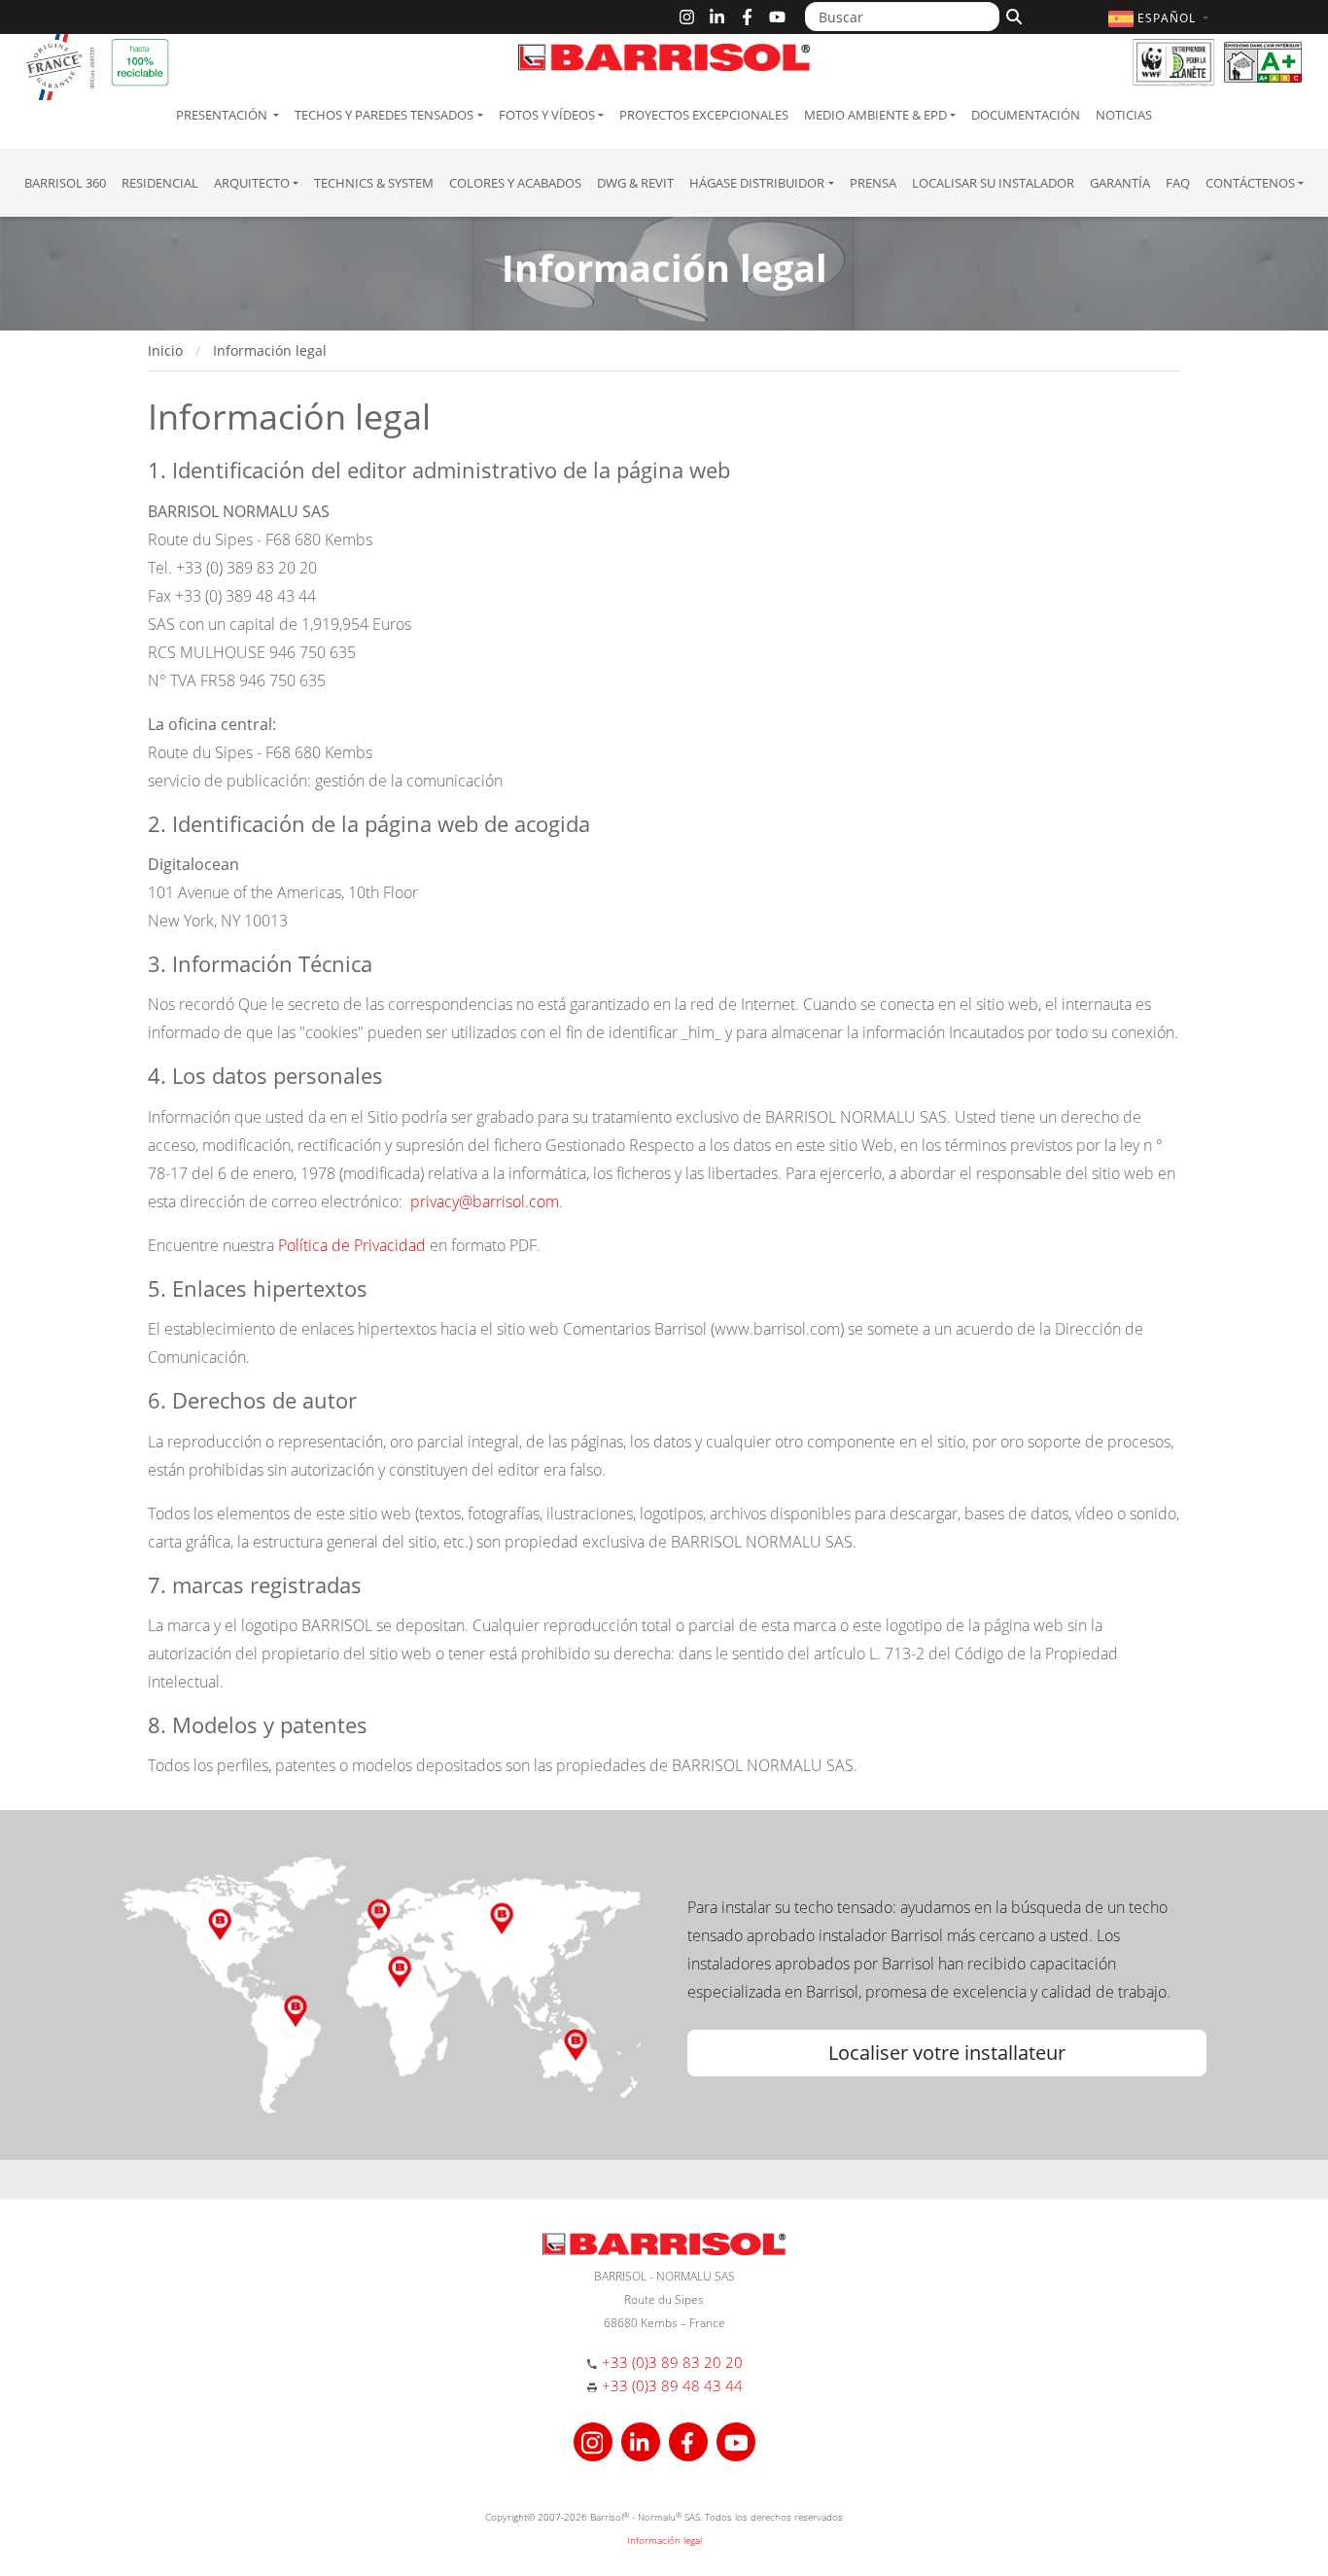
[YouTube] (777, 17)
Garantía (1120, 183)
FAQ (1178, 183)
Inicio (165, 350)
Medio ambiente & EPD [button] (875, 115)
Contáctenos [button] (1250, 183)
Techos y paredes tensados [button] (384, 115)
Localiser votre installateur (947, 2053)
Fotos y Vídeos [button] (547, 115)
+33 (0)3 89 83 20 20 (672, 2362)
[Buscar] (1012, 15)
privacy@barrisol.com (485, 1201)
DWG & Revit (635, 183)
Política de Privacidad (352, 1245)
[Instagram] (687, 17)
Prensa (873, 183)
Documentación (1026, 115)
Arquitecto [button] (252, 183)
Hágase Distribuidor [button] (757, 183)
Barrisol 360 (65, 183)
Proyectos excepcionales (704, 115)
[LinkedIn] (717, 17)
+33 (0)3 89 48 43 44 (672, 2385)
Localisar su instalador (993, 183)
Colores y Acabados (515, 183)
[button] (1161, 18)
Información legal (664, 2540)
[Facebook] (747, 17)
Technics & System (374, 183)
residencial (160, 183)
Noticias (1124, 115)
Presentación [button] (223, 115)
